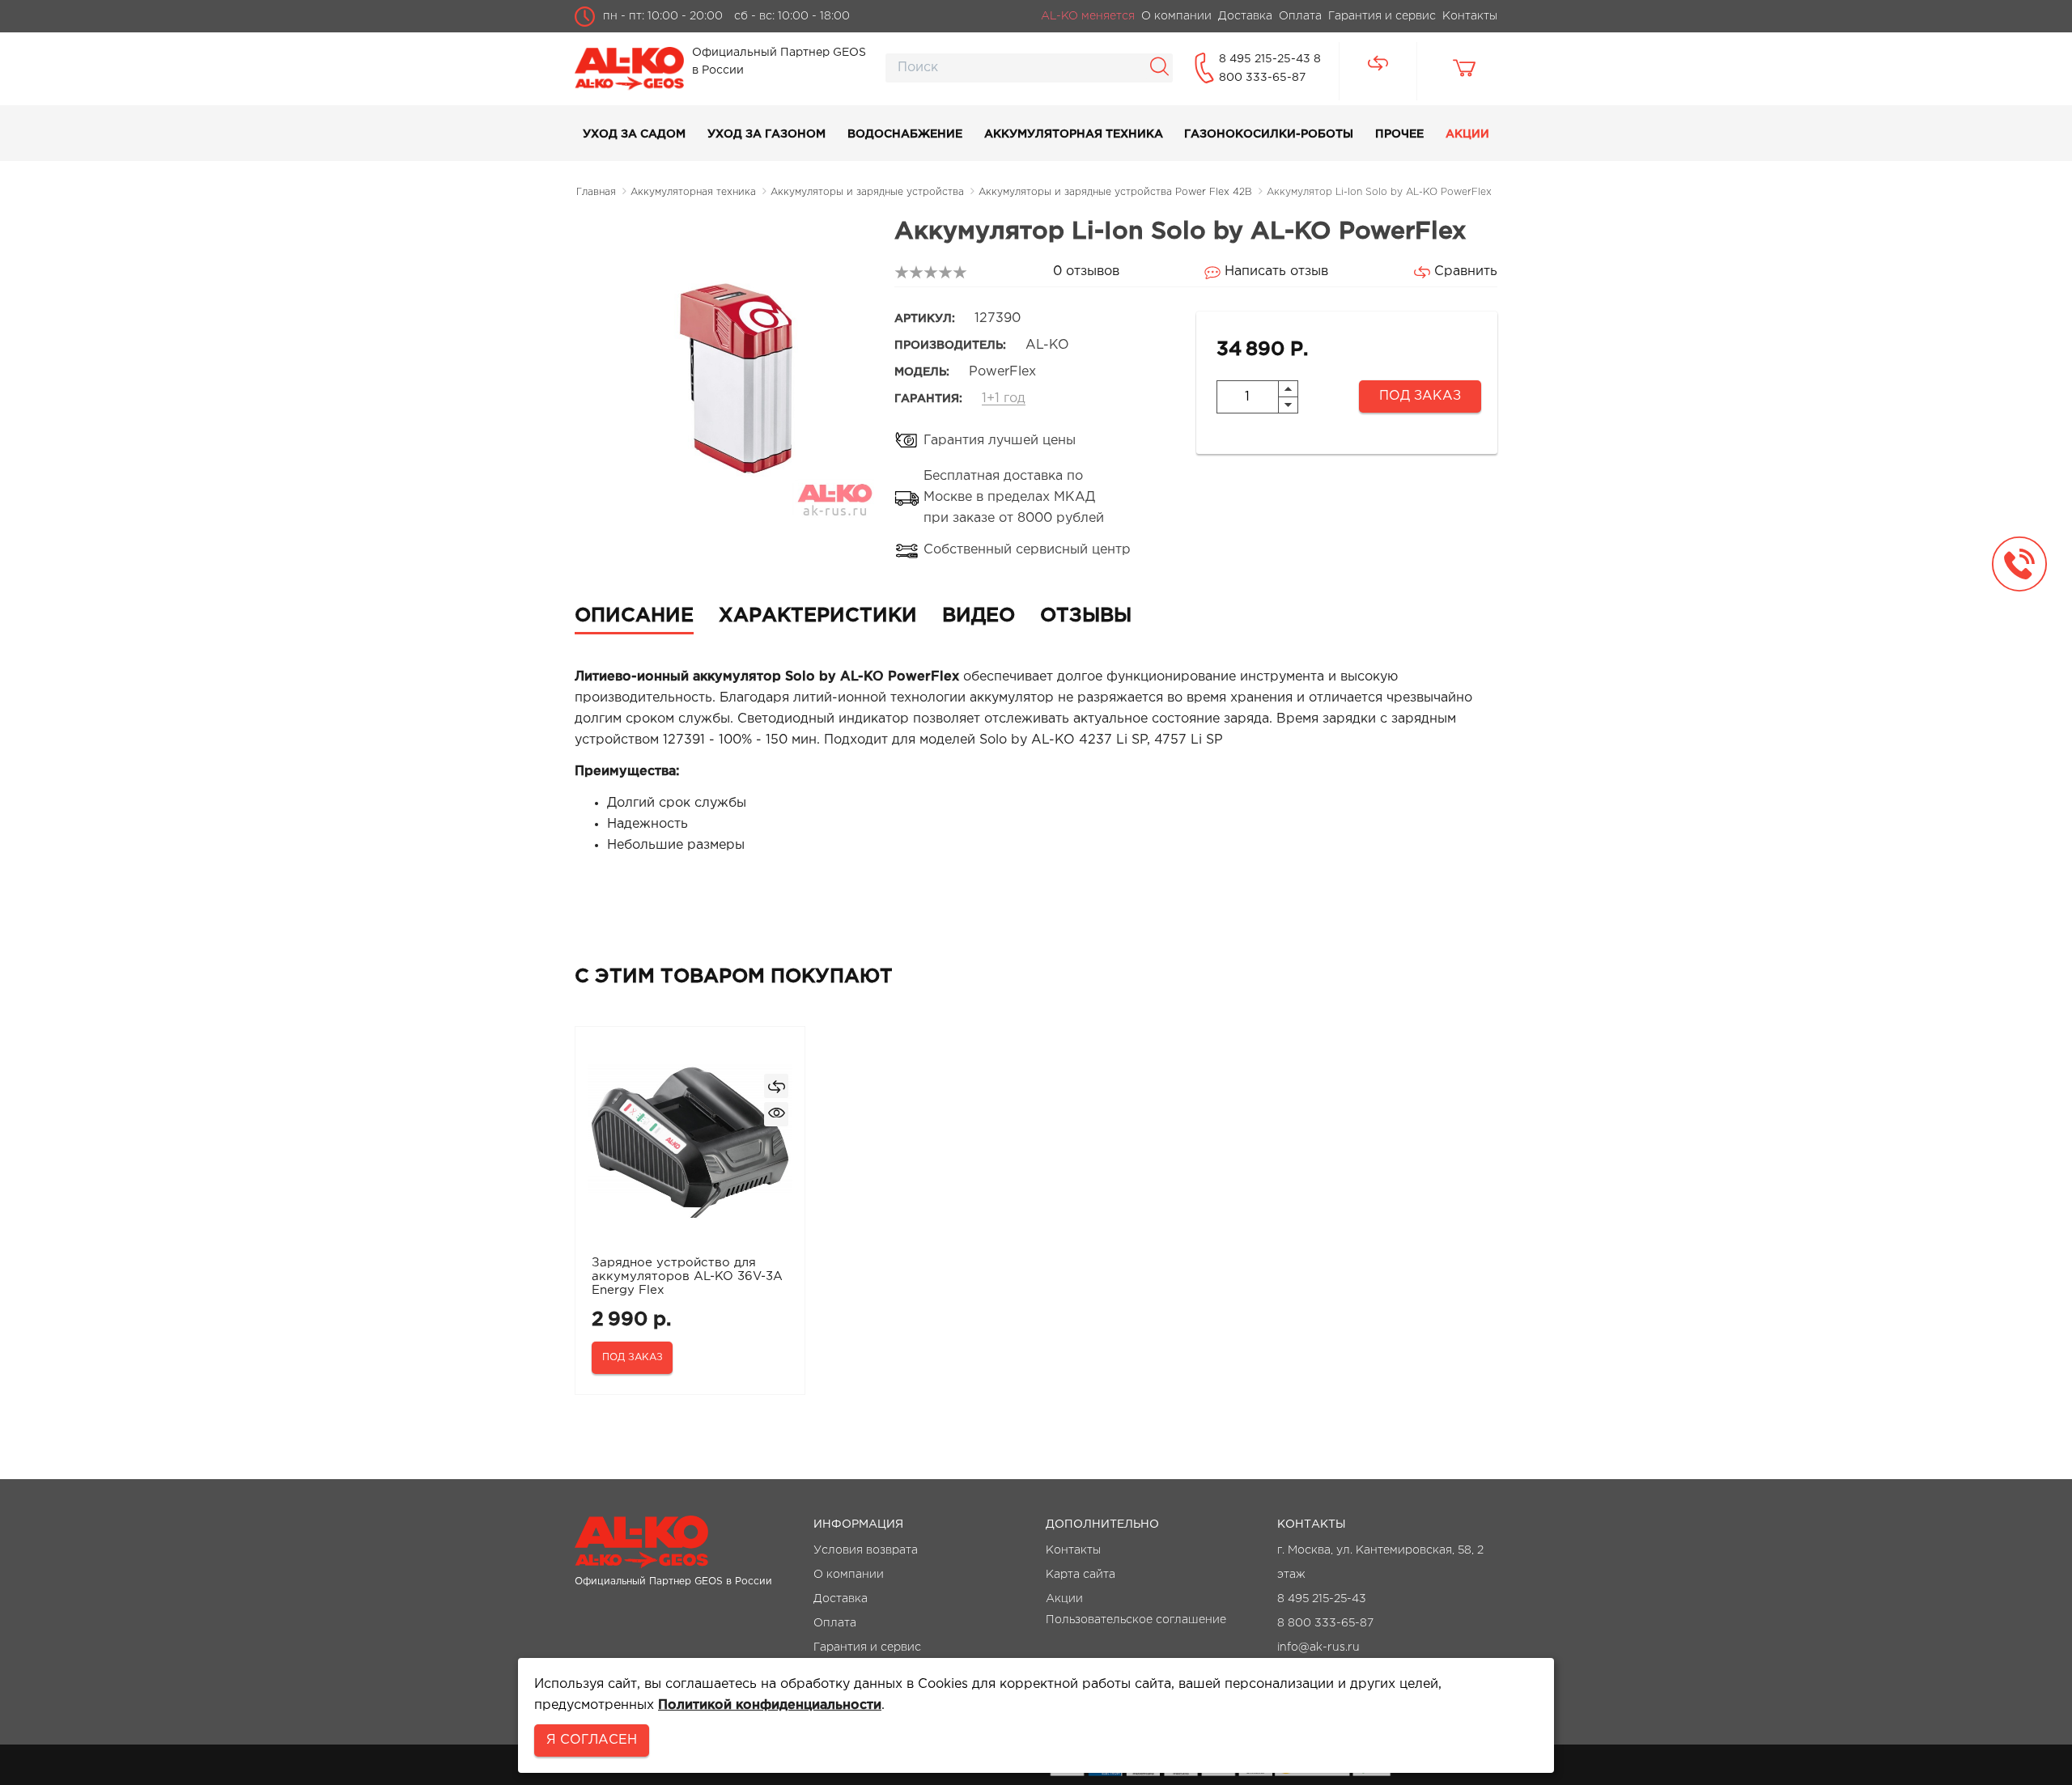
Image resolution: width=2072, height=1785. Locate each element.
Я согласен (592, 1740)
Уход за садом (634, 134)
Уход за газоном (766, 134)
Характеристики (818, 616)
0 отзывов (1086, 271)
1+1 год (1004, 399)
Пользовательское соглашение (1136, 1620)
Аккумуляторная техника (1074, 134)
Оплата (835, 1623)
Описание (634, 616)
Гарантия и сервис (867, 1647)
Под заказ (1420, 396)
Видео (979, 616)
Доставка (841, 1599)
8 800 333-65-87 (1325, 1623)
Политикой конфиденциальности (770, 1705)
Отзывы (1086, 616)
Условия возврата (866, 1550)
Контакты (1073, 1550)
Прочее (1399, 134)
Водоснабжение (905, 134)
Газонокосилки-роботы (1269, 134)
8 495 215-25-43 (1266, 59)
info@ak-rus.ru (1318, 1647)
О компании (849, 1575)
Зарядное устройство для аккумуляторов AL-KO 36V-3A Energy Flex (687, 1276)
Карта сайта (1081, 1575)
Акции (1467, 134)
